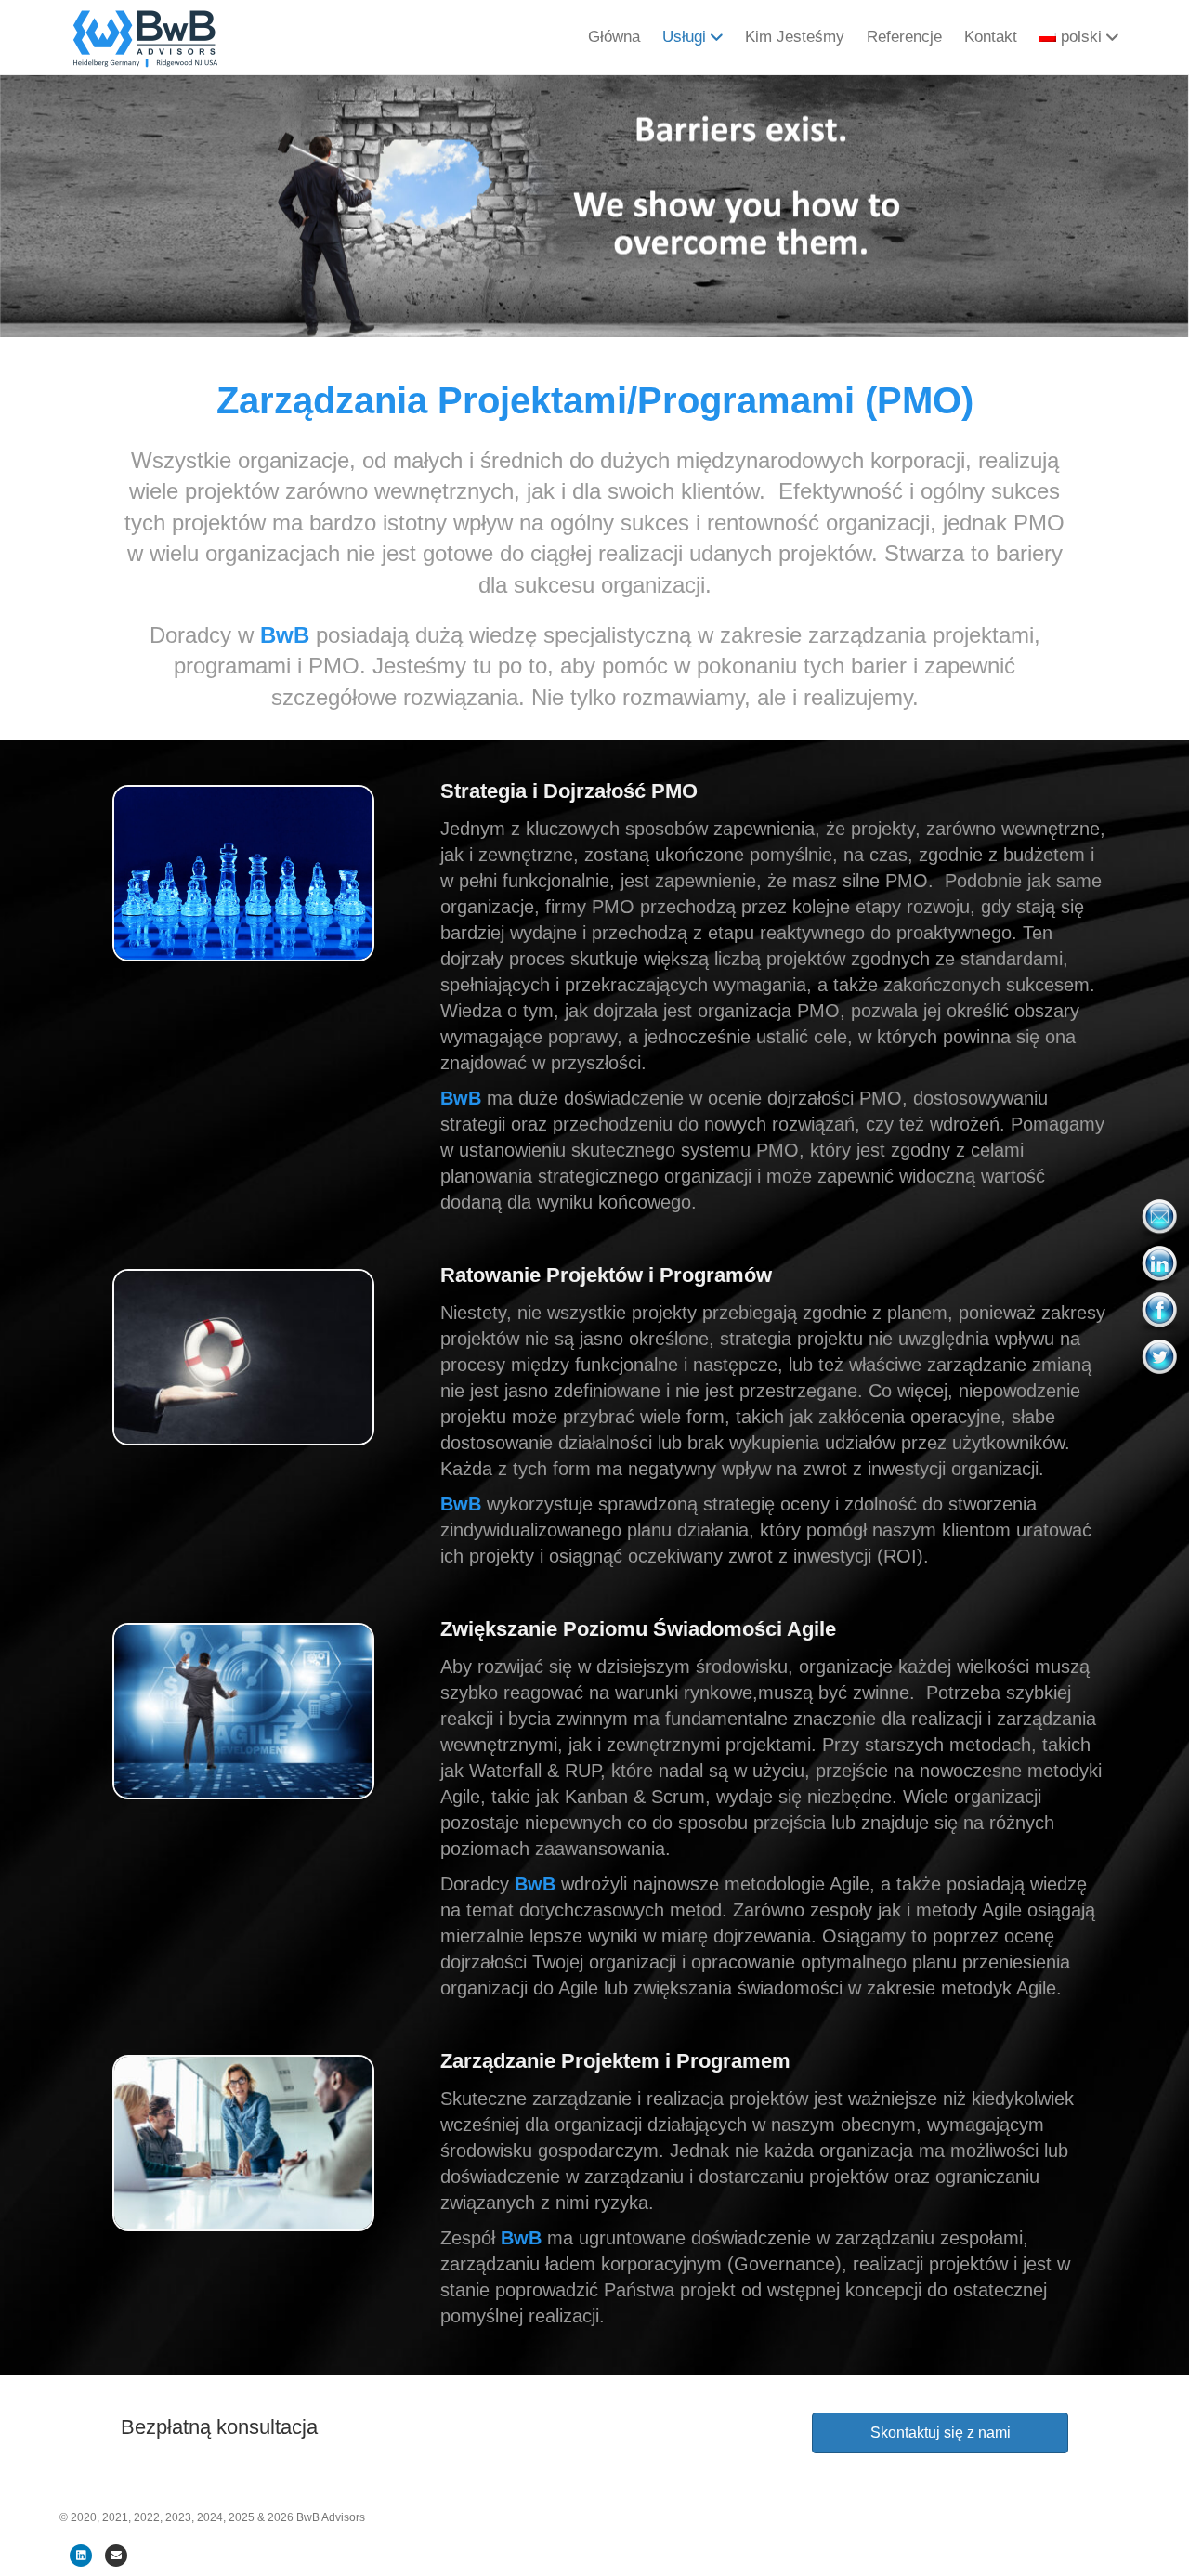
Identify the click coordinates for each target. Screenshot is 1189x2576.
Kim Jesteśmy (795, 37)
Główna (614, 37)
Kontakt (991, 37)
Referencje (904, 37)
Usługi (684, 37)
